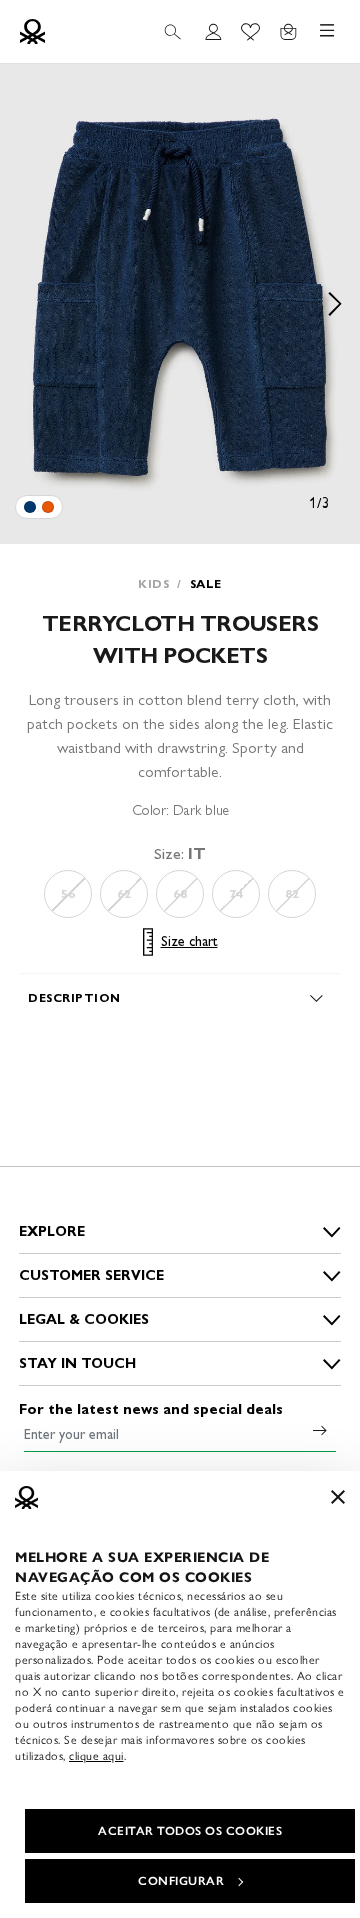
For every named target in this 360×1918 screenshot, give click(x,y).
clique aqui (96, 1756)
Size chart (189, 941)
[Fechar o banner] (338, 1497)
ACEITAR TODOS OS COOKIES (190, 1831)
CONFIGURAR (181, 1881)
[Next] (335, 304)
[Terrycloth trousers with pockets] (30, 507)
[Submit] (320, 1430)
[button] (180, 304)
